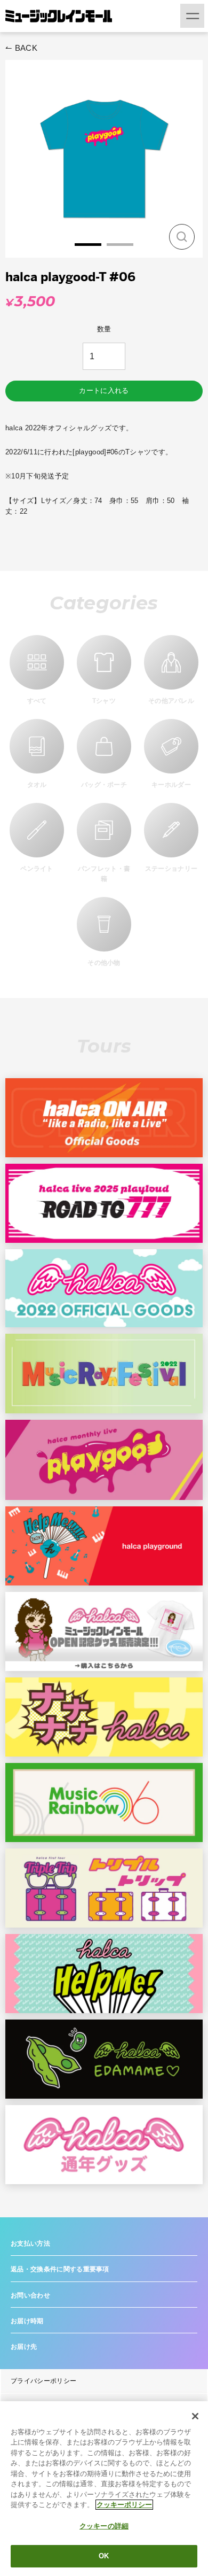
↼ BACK (21, 48)
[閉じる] (195, 2416)
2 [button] (120, 245)
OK (104, 2556)
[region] (104, 2489)
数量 (104, 329)
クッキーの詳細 (104, 2526)
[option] (104, 159)
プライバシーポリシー (43, 2381)
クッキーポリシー (124, 2505)
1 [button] (88, 245)
